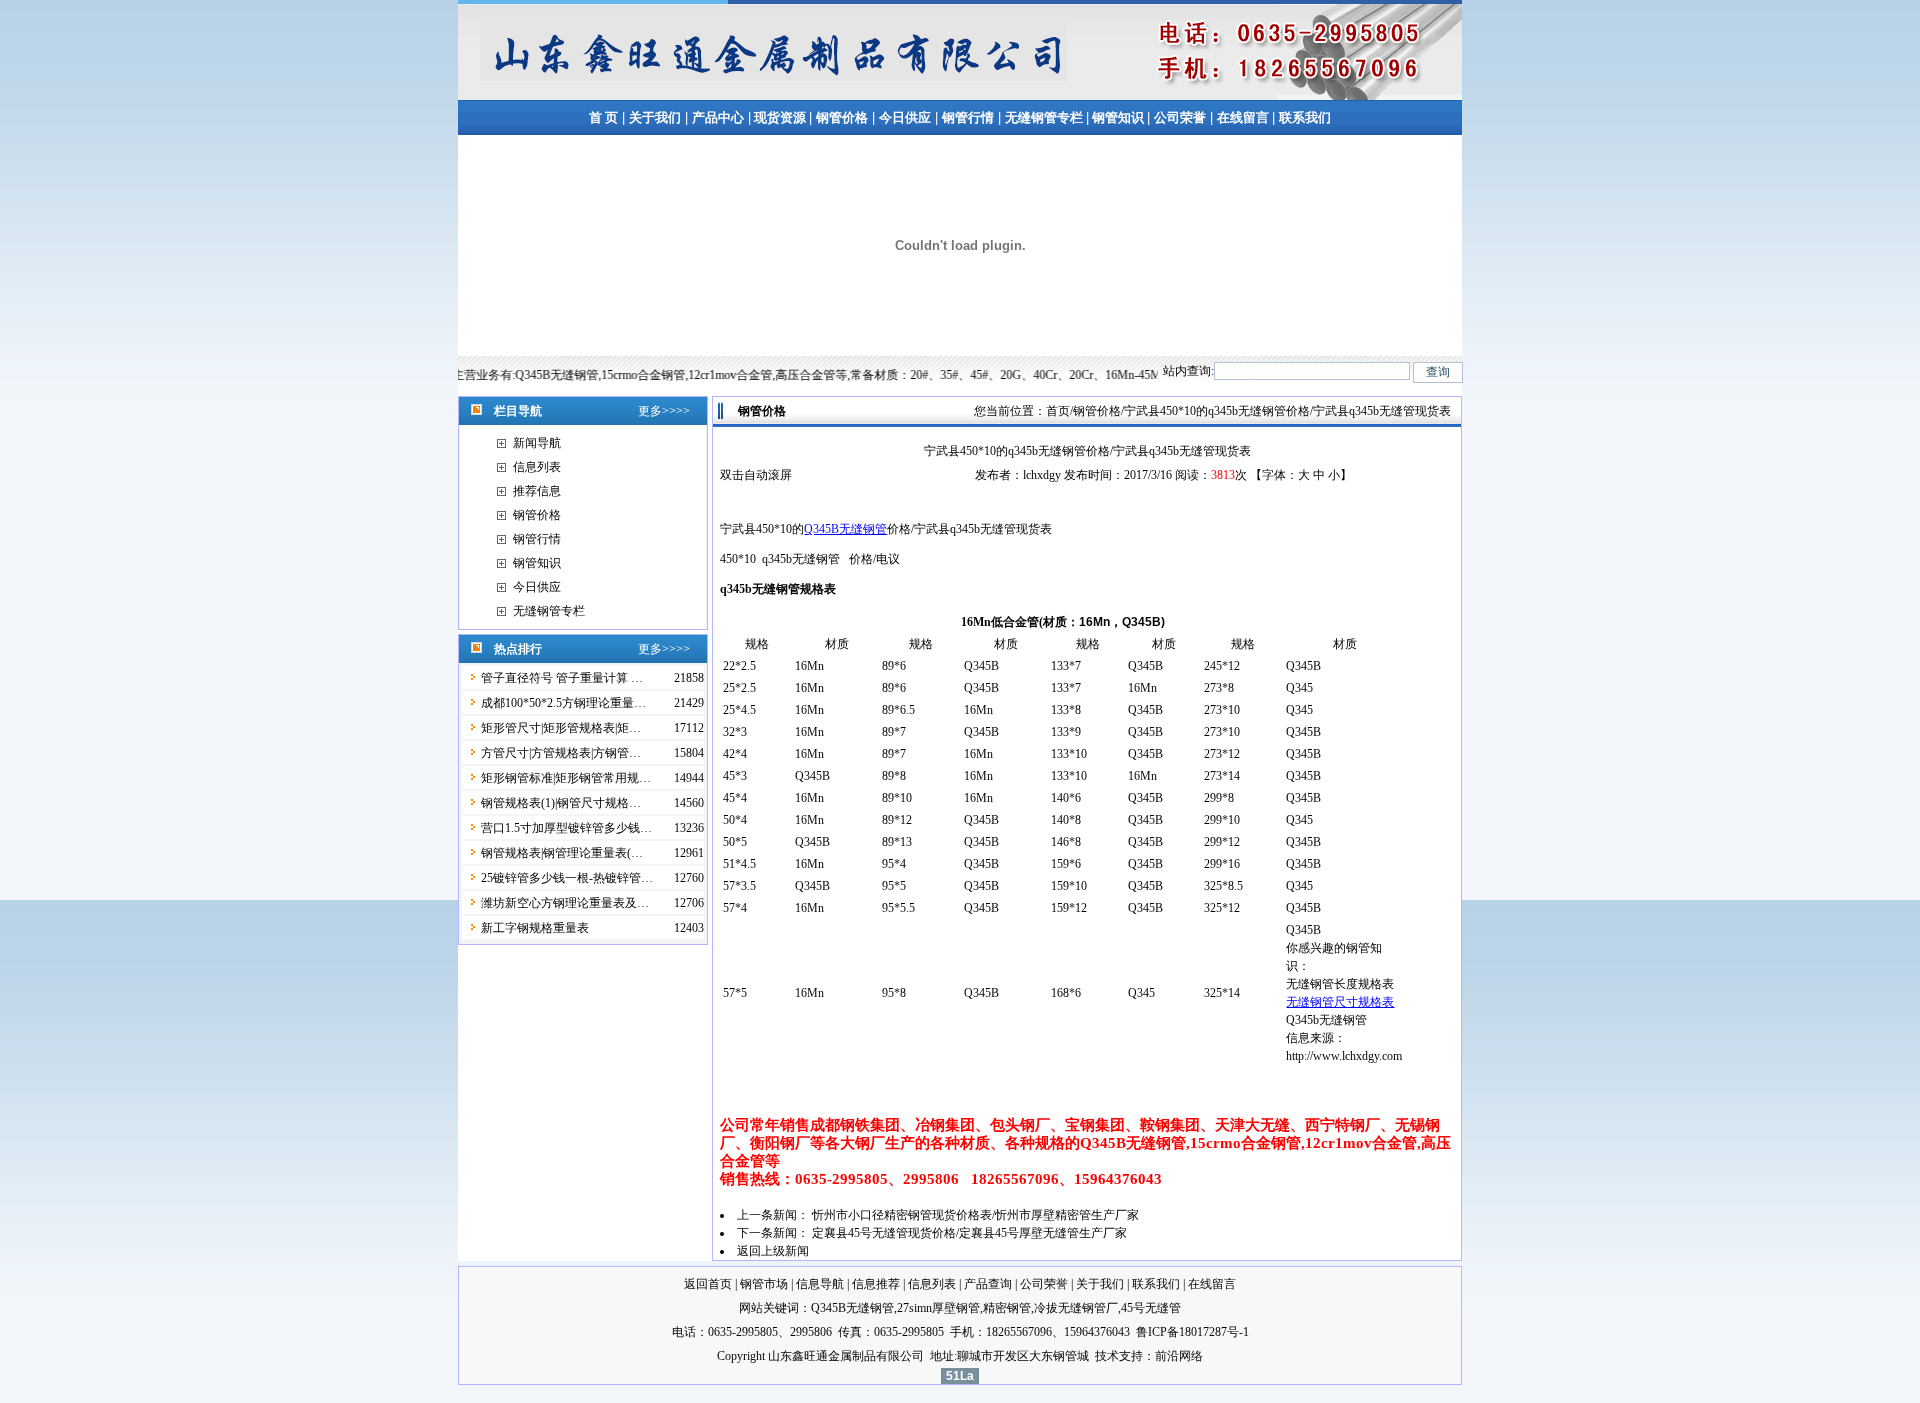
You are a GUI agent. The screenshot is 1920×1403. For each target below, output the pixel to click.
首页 (1058, 411)
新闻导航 (537, 443)
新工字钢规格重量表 (535, 928)
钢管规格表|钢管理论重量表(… (562, 853)
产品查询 (988, 1284)
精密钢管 (1007, 1308)
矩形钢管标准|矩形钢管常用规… (566, 778)
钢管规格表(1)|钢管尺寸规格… (561, 803)
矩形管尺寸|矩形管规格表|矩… (561, 728)
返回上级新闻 (773, 1251)
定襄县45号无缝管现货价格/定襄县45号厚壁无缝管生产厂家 (969, 1233)
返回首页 (708, 1284)
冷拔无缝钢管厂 (1076, 1308)
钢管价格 (842, 117)
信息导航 (820, 1284)
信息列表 (537, 467)
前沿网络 (1179, 1356)
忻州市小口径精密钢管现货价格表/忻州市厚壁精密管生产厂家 (975, 1215)
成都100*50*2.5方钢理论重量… (563, 703)
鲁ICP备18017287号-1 (1192, 1332)
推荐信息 (537, 491)
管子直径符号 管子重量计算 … (562, 678)
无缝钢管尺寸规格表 (1340, 1002)
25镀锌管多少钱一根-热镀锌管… (567, 878)
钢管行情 (968, 117)
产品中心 (718, 117)
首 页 (603, 117)
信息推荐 (876, 1284)
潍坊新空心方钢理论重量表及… (565, 903)
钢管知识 (1118, 117)
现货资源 (780, 117)
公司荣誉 (1180, 117)
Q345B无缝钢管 (845, 529)
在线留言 (1244, 117)
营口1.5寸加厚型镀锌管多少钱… (566, 828)
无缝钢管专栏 (1045, 117)
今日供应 (905, 117)
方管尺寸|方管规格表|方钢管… (561, 753)
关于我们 (655, 117)
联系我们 (1305, 117)
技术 (1107, 1356)
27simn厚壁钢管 (938, 1308)
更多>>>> (664, 411)
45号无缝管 (1151, 1308)
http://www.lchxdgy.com (1344, 1056)
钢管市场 (764, 1284)
